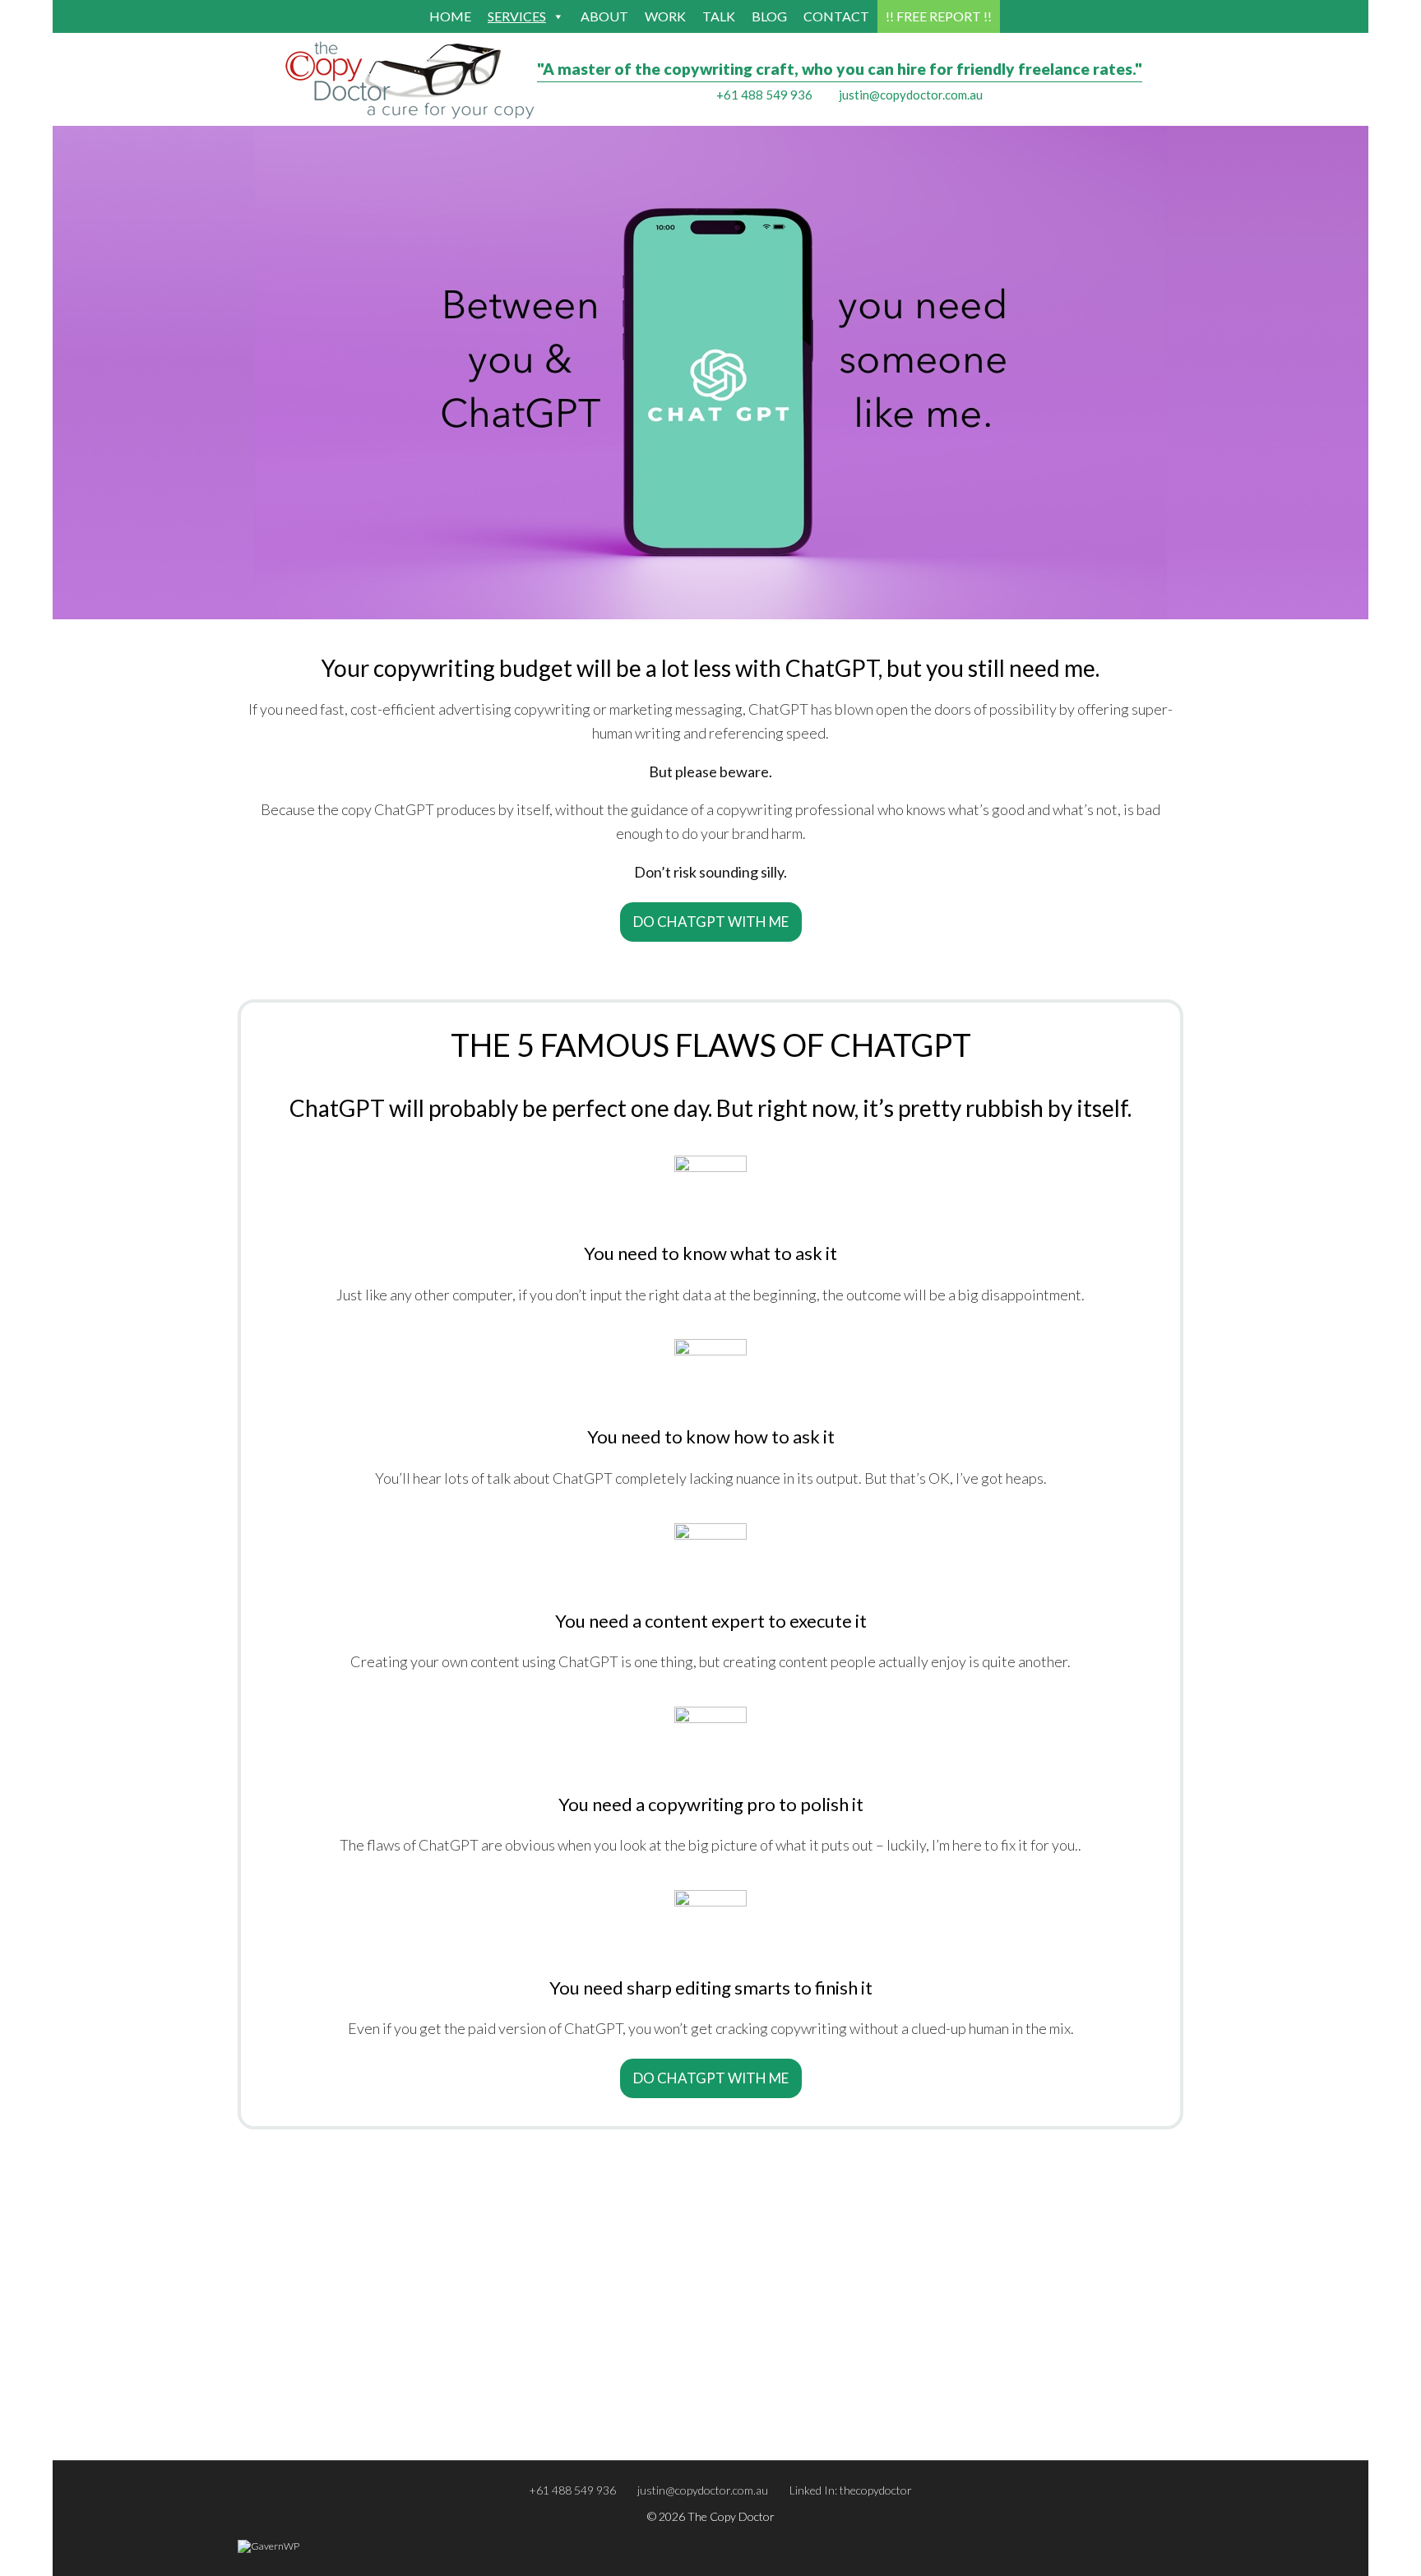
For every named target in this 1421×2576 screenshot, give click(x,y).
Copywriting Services (296, 2381)
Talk (719, 16)
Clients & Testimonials (1009, 2424)
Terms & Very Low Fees (775, 2402)
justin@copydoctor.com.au (911, 95)
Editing (262, 2402)
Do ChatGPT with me (711, 922)
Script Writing (516, 2424)
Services (517, 16)
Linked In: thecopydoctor (851, 2490)
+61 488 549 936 (764, 95)
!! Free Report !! (939, 16)
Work (665, 16)
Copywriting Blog (760, 2381)
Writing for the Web (533, 2402)
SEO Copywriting (524, 2381)
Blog (769, 16)
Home (450, 16)
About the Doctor (1000, 2381)
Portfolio (977, 2402)
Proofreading (278, 2424)
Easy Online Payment (769, 2424)
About (604, 16)
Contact (836, 16)
